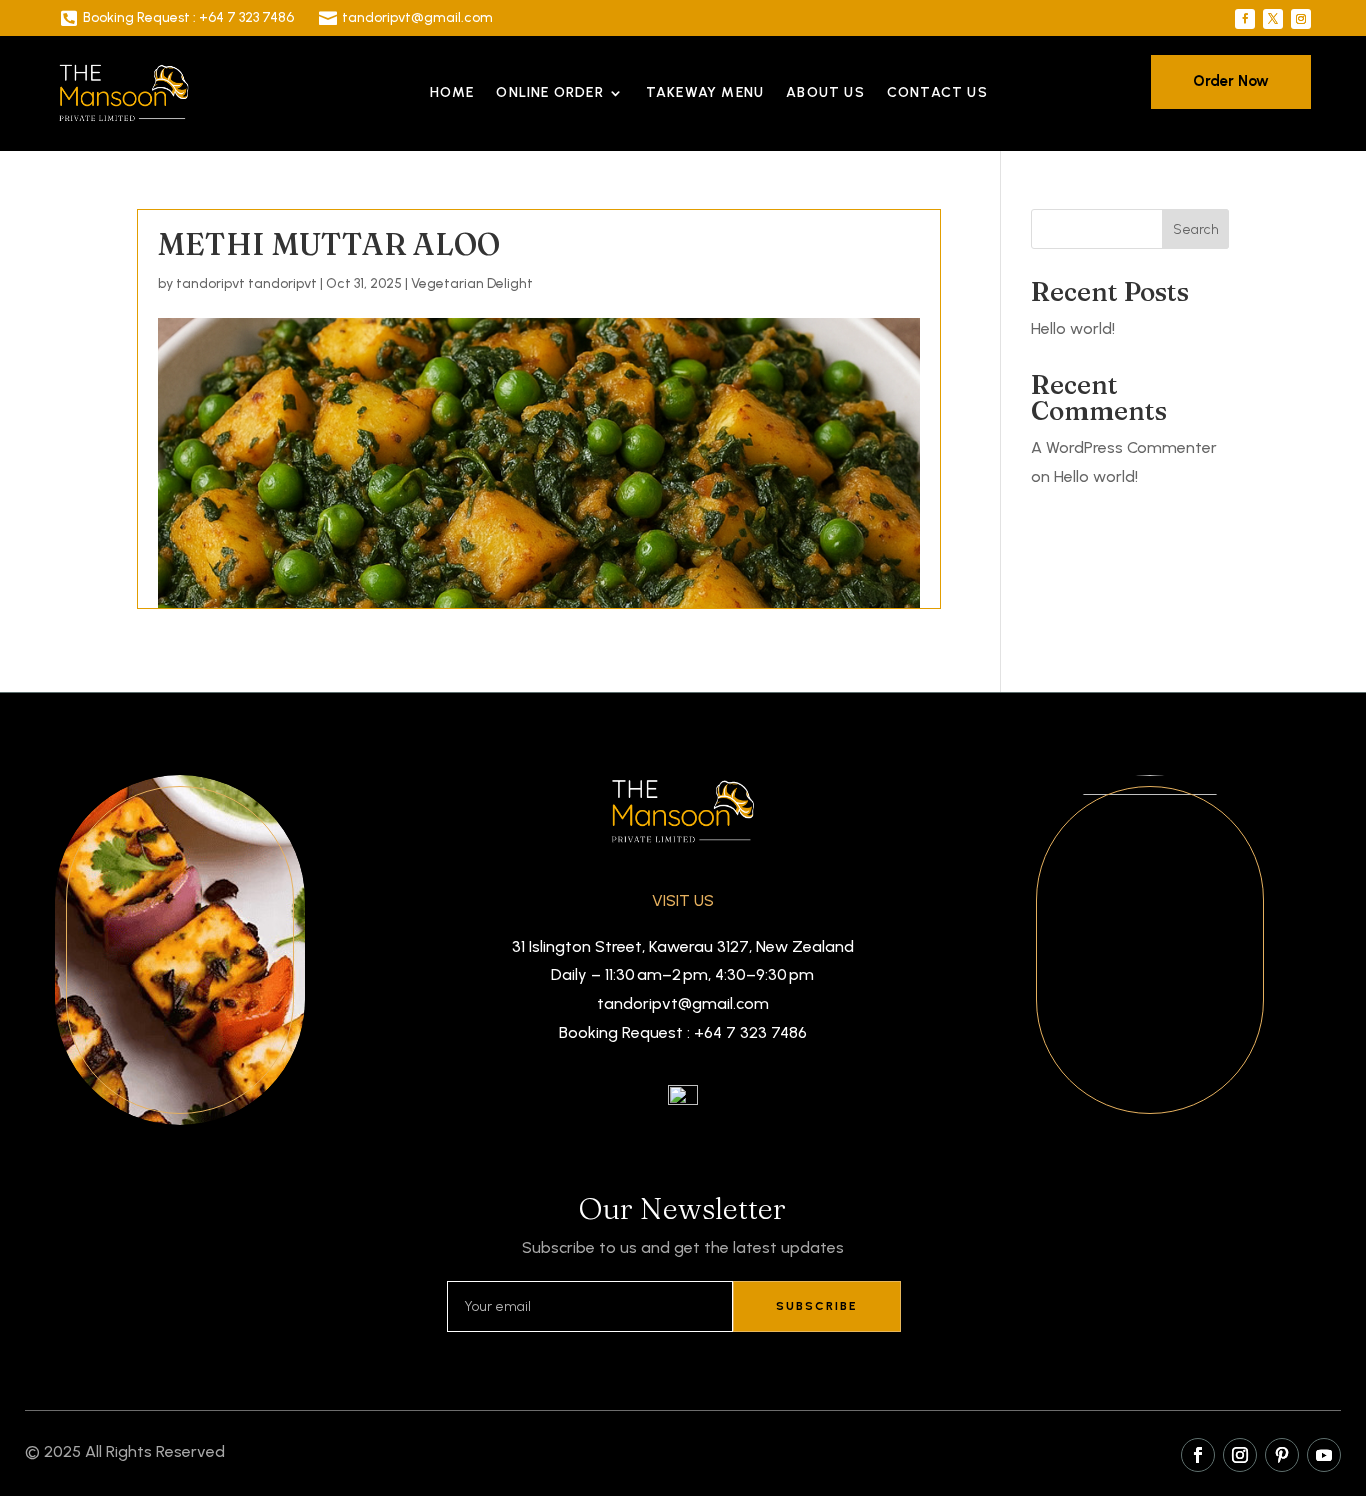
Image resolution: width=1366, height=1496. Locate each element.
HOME (452, 92)
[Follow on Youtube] (1324, 1455)
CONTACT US (937, 92)
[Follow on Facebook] (1245, 19)
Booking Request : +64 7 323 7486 (188, 17)
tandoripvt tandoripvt (246, 283)
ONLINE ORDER (549, 92)
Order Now (1231, 81)
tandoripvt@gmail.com (417, 17)
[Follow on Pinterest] (1282, 1455)
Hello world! (1073, 328)
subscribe (817, 1306)
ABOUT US (825, 92)
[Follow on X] (1273, 19)
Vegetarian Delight (472, 283)
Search (1196, 229)
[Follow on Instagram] (1301, 19)
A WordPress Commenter (1124, 447)
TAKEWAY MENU (705, 92)
